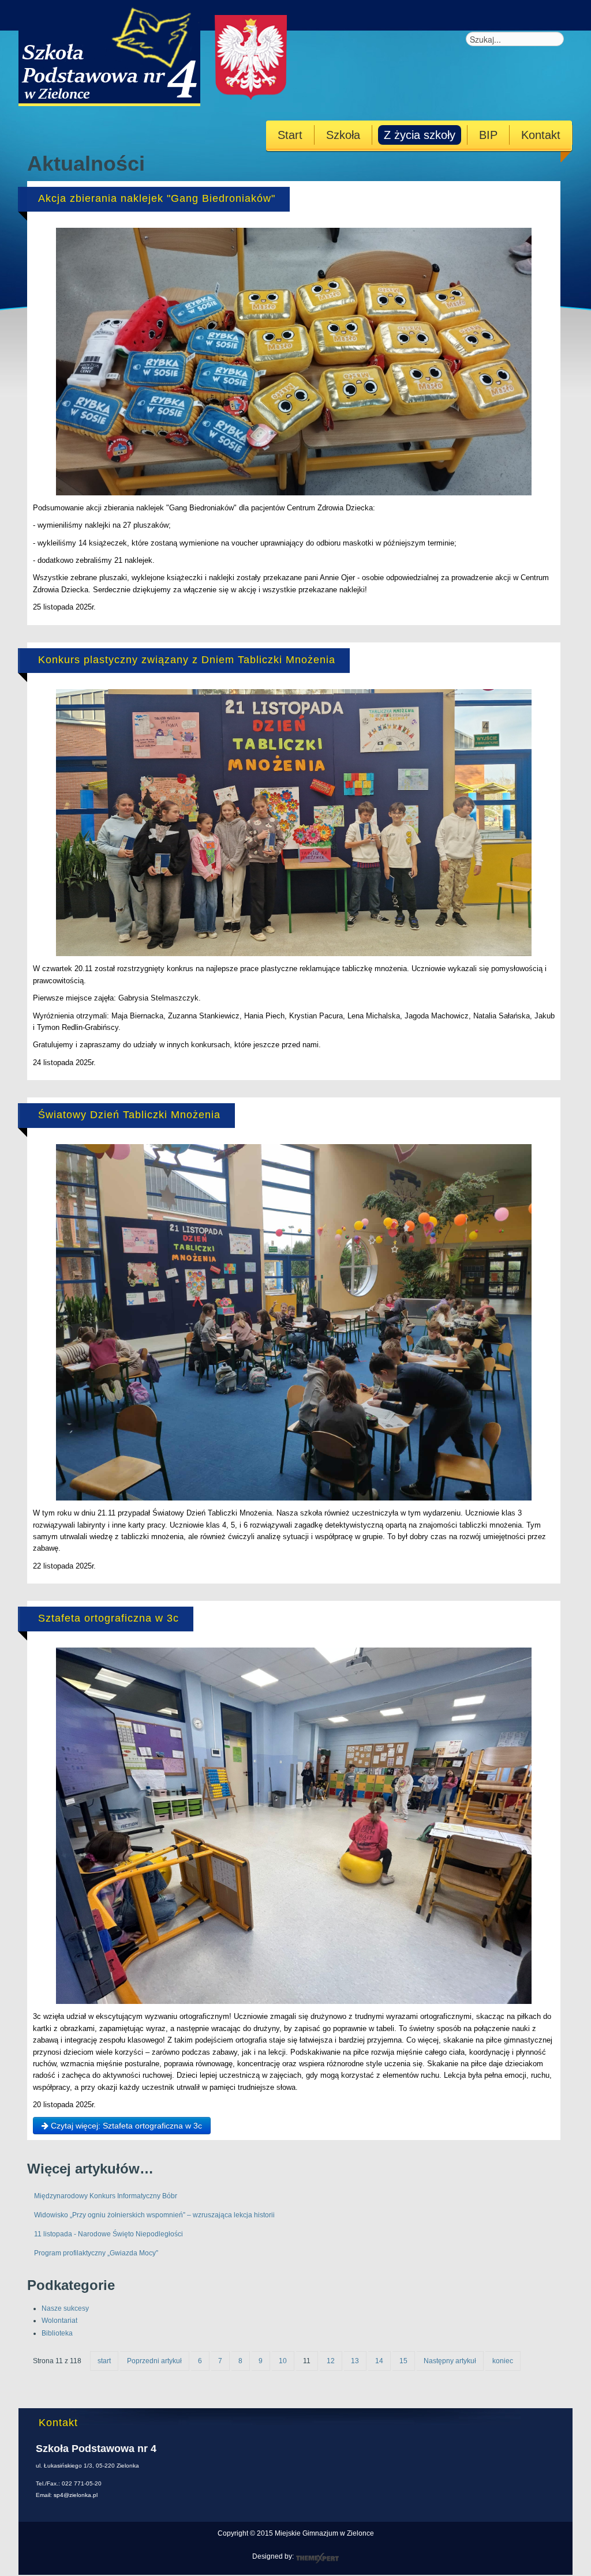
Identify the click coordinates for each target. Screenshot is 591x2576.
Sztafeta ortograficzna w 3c (109, 1618)
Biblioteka (57, 2333)
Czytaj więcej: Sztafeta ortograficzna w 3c (125, 2126)
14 (379, 2361)
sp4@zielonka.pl (76, 2495)
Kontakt (541, 135)
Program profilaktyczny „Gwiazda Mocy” (96, 2253)
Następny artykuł (450, 2361)
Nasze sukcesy (65, 2308)
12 (331, 2361)
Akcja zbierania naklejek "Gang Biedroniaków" (157, 198)
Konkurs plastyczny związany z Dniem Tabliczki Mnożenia (187, 660)
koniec (503, 2361)
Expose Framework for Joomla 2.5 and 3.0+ (165, 53)
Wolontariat (59, 2321)
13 (355, 2361)
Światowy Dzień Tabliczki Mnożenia (129, 1115)
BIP (488, 135)
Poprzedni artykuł (154, 2361)
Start (290, 135)
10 (283, 2361)
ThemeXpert (317, 2558)
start (104, 2361)
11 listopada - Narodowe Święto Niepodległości (109, 2234)
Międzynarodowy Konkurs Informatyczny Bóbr (106, 2196)
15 (403, 2361)
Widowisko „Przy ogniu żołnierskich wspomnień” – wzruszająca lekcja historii (154, 2215)
